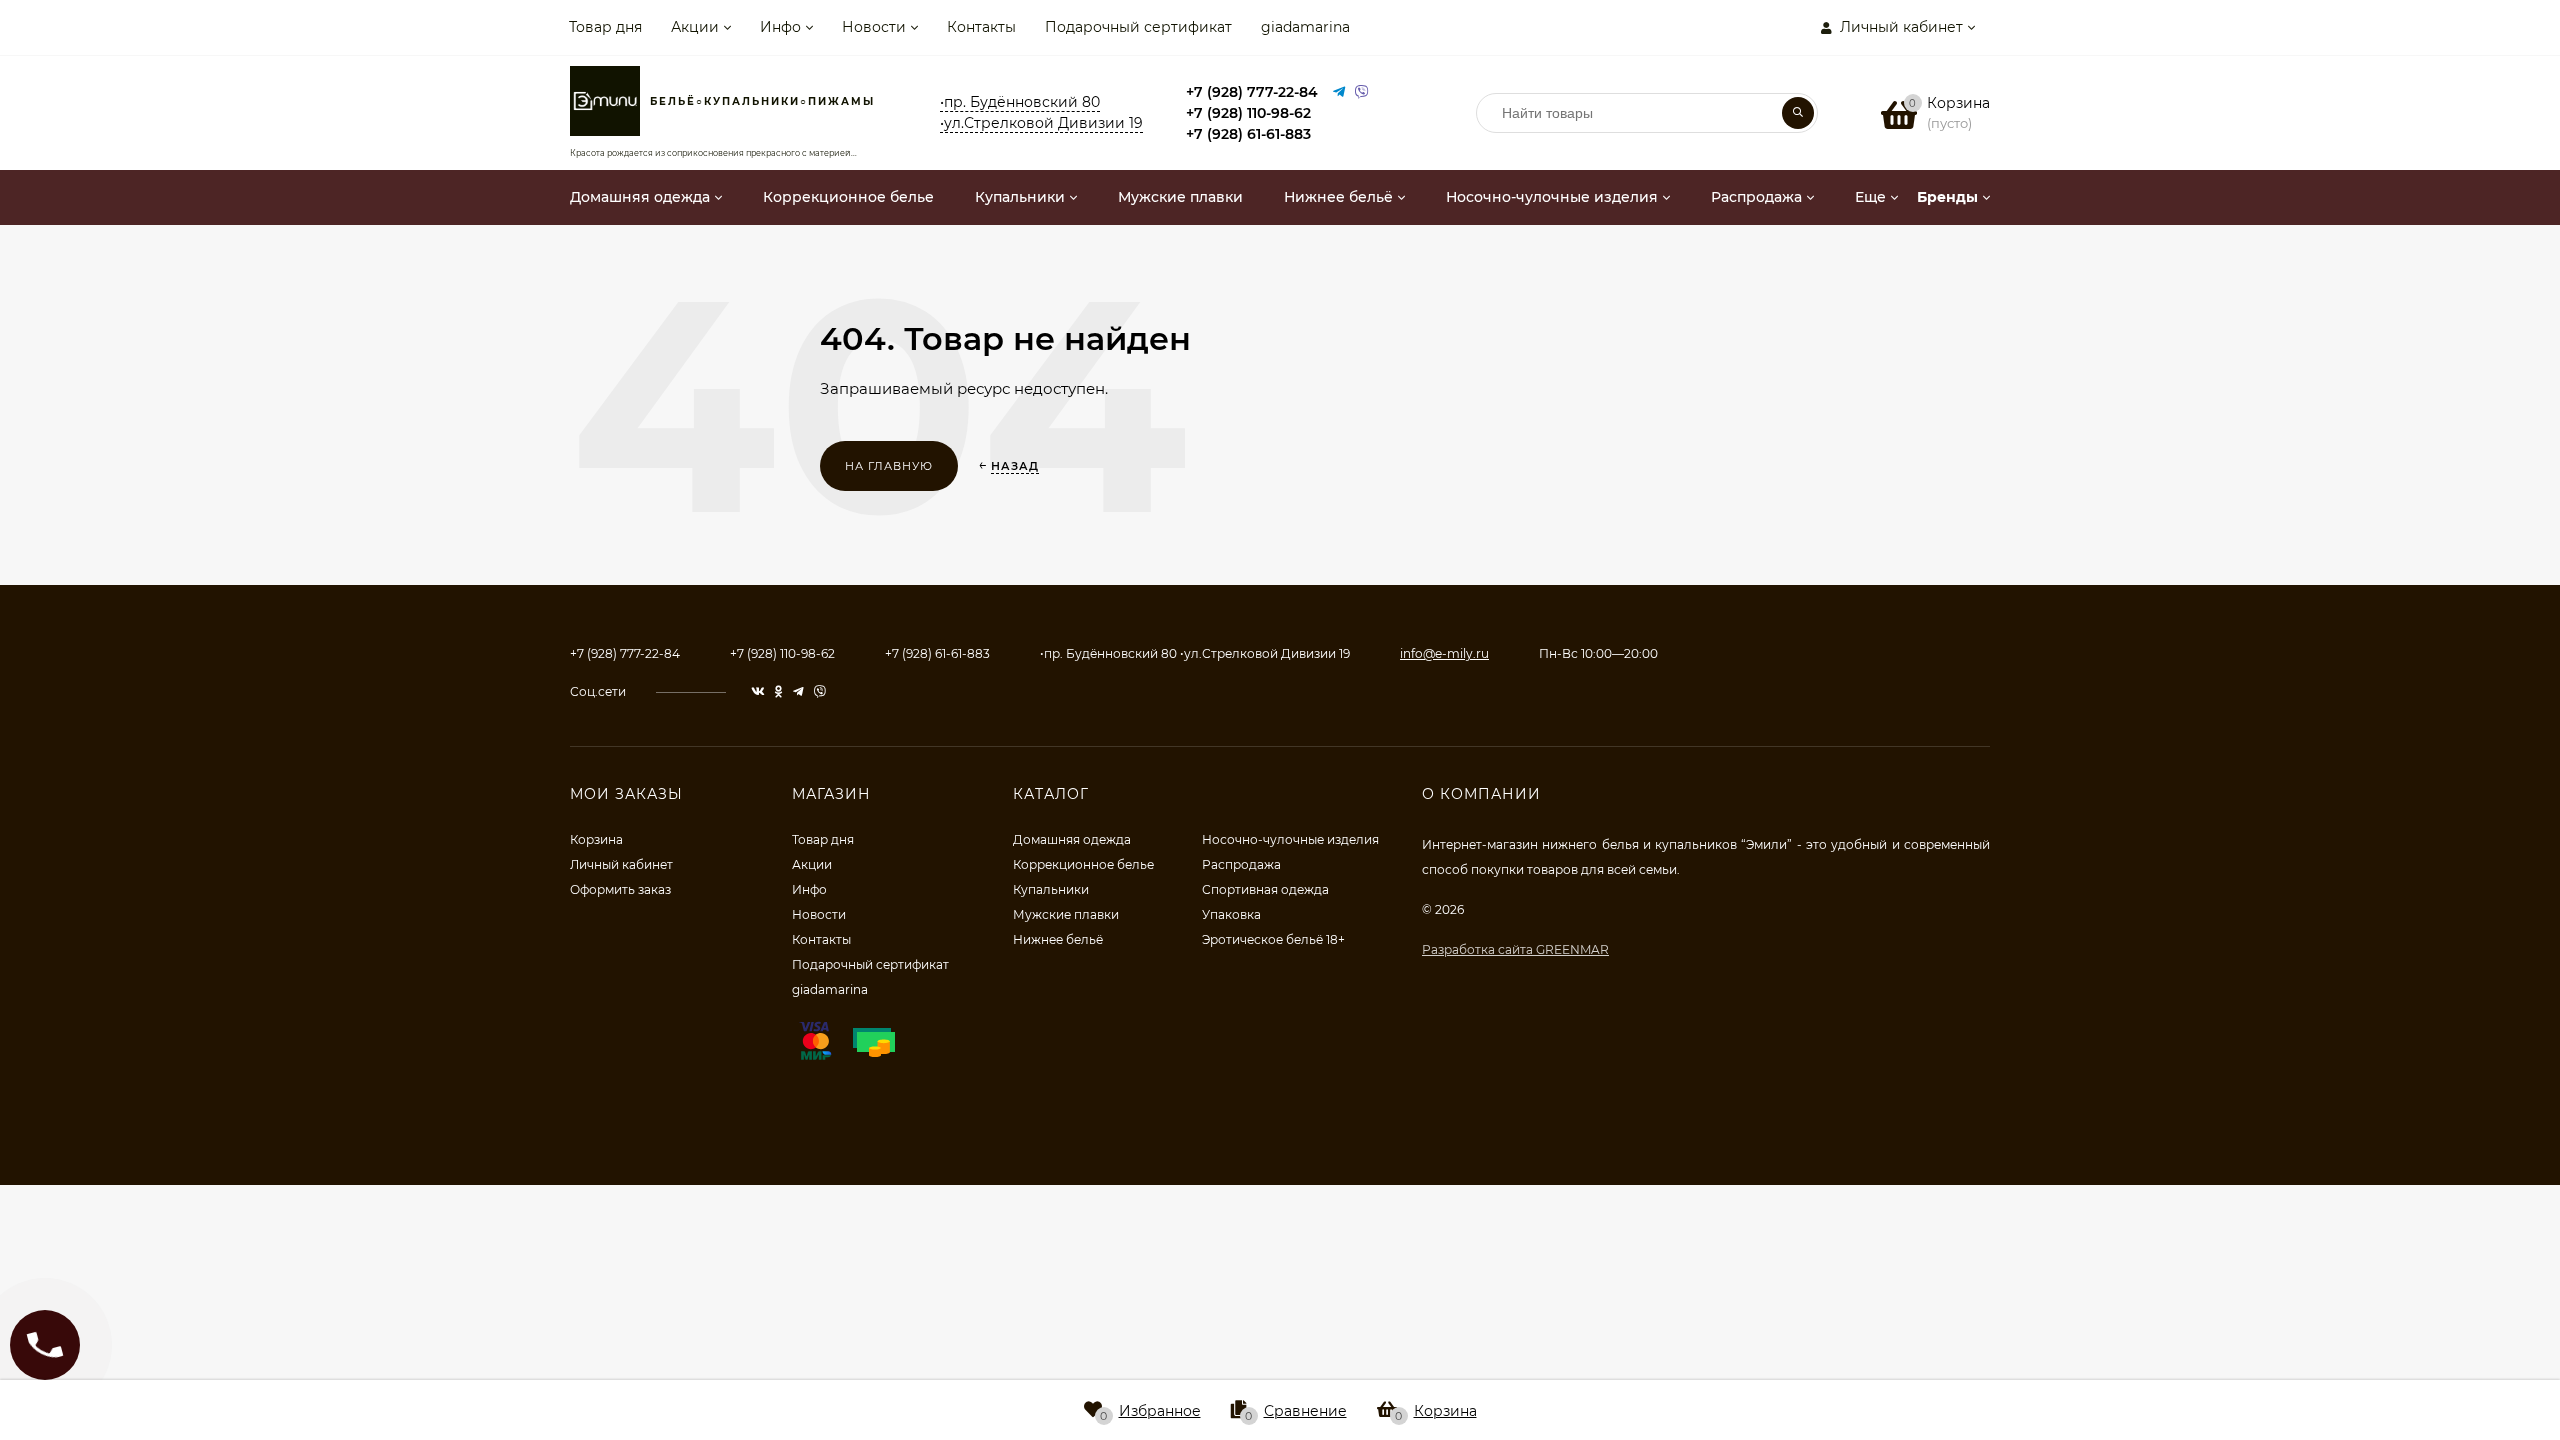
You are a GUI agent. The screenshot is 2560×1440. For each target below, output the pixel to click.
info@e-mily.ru (1444, 653)
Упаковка (1231, 914)
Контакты (981, 27)
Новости (874, 27)
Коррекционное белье (1083, 864)
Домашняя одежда (1072, 839)
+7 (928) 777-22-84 (1252, 92)
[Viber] (1362, 92)
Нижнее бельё (1058, 939)
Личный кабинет (621, 864)
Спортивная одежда (1265, 889)
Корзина (596, 839)
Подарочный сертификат (1138, 27)
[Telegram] (1339, 92)
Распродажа (1241, 864)
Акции (695, 27)
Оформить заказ (620, 889)
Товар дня (605, 27)
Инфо (780, 27)
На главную (889, 466)
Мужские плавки (1066, 914)
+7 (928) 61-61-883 (1248, 134)
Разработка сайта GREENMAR (1515, 949)
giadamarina (1305, 27)
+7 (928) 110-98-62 (1248, 113)
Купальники (1051, 889)
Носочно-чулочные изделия (1290, 839)
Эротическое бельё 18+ (1273, 939)
